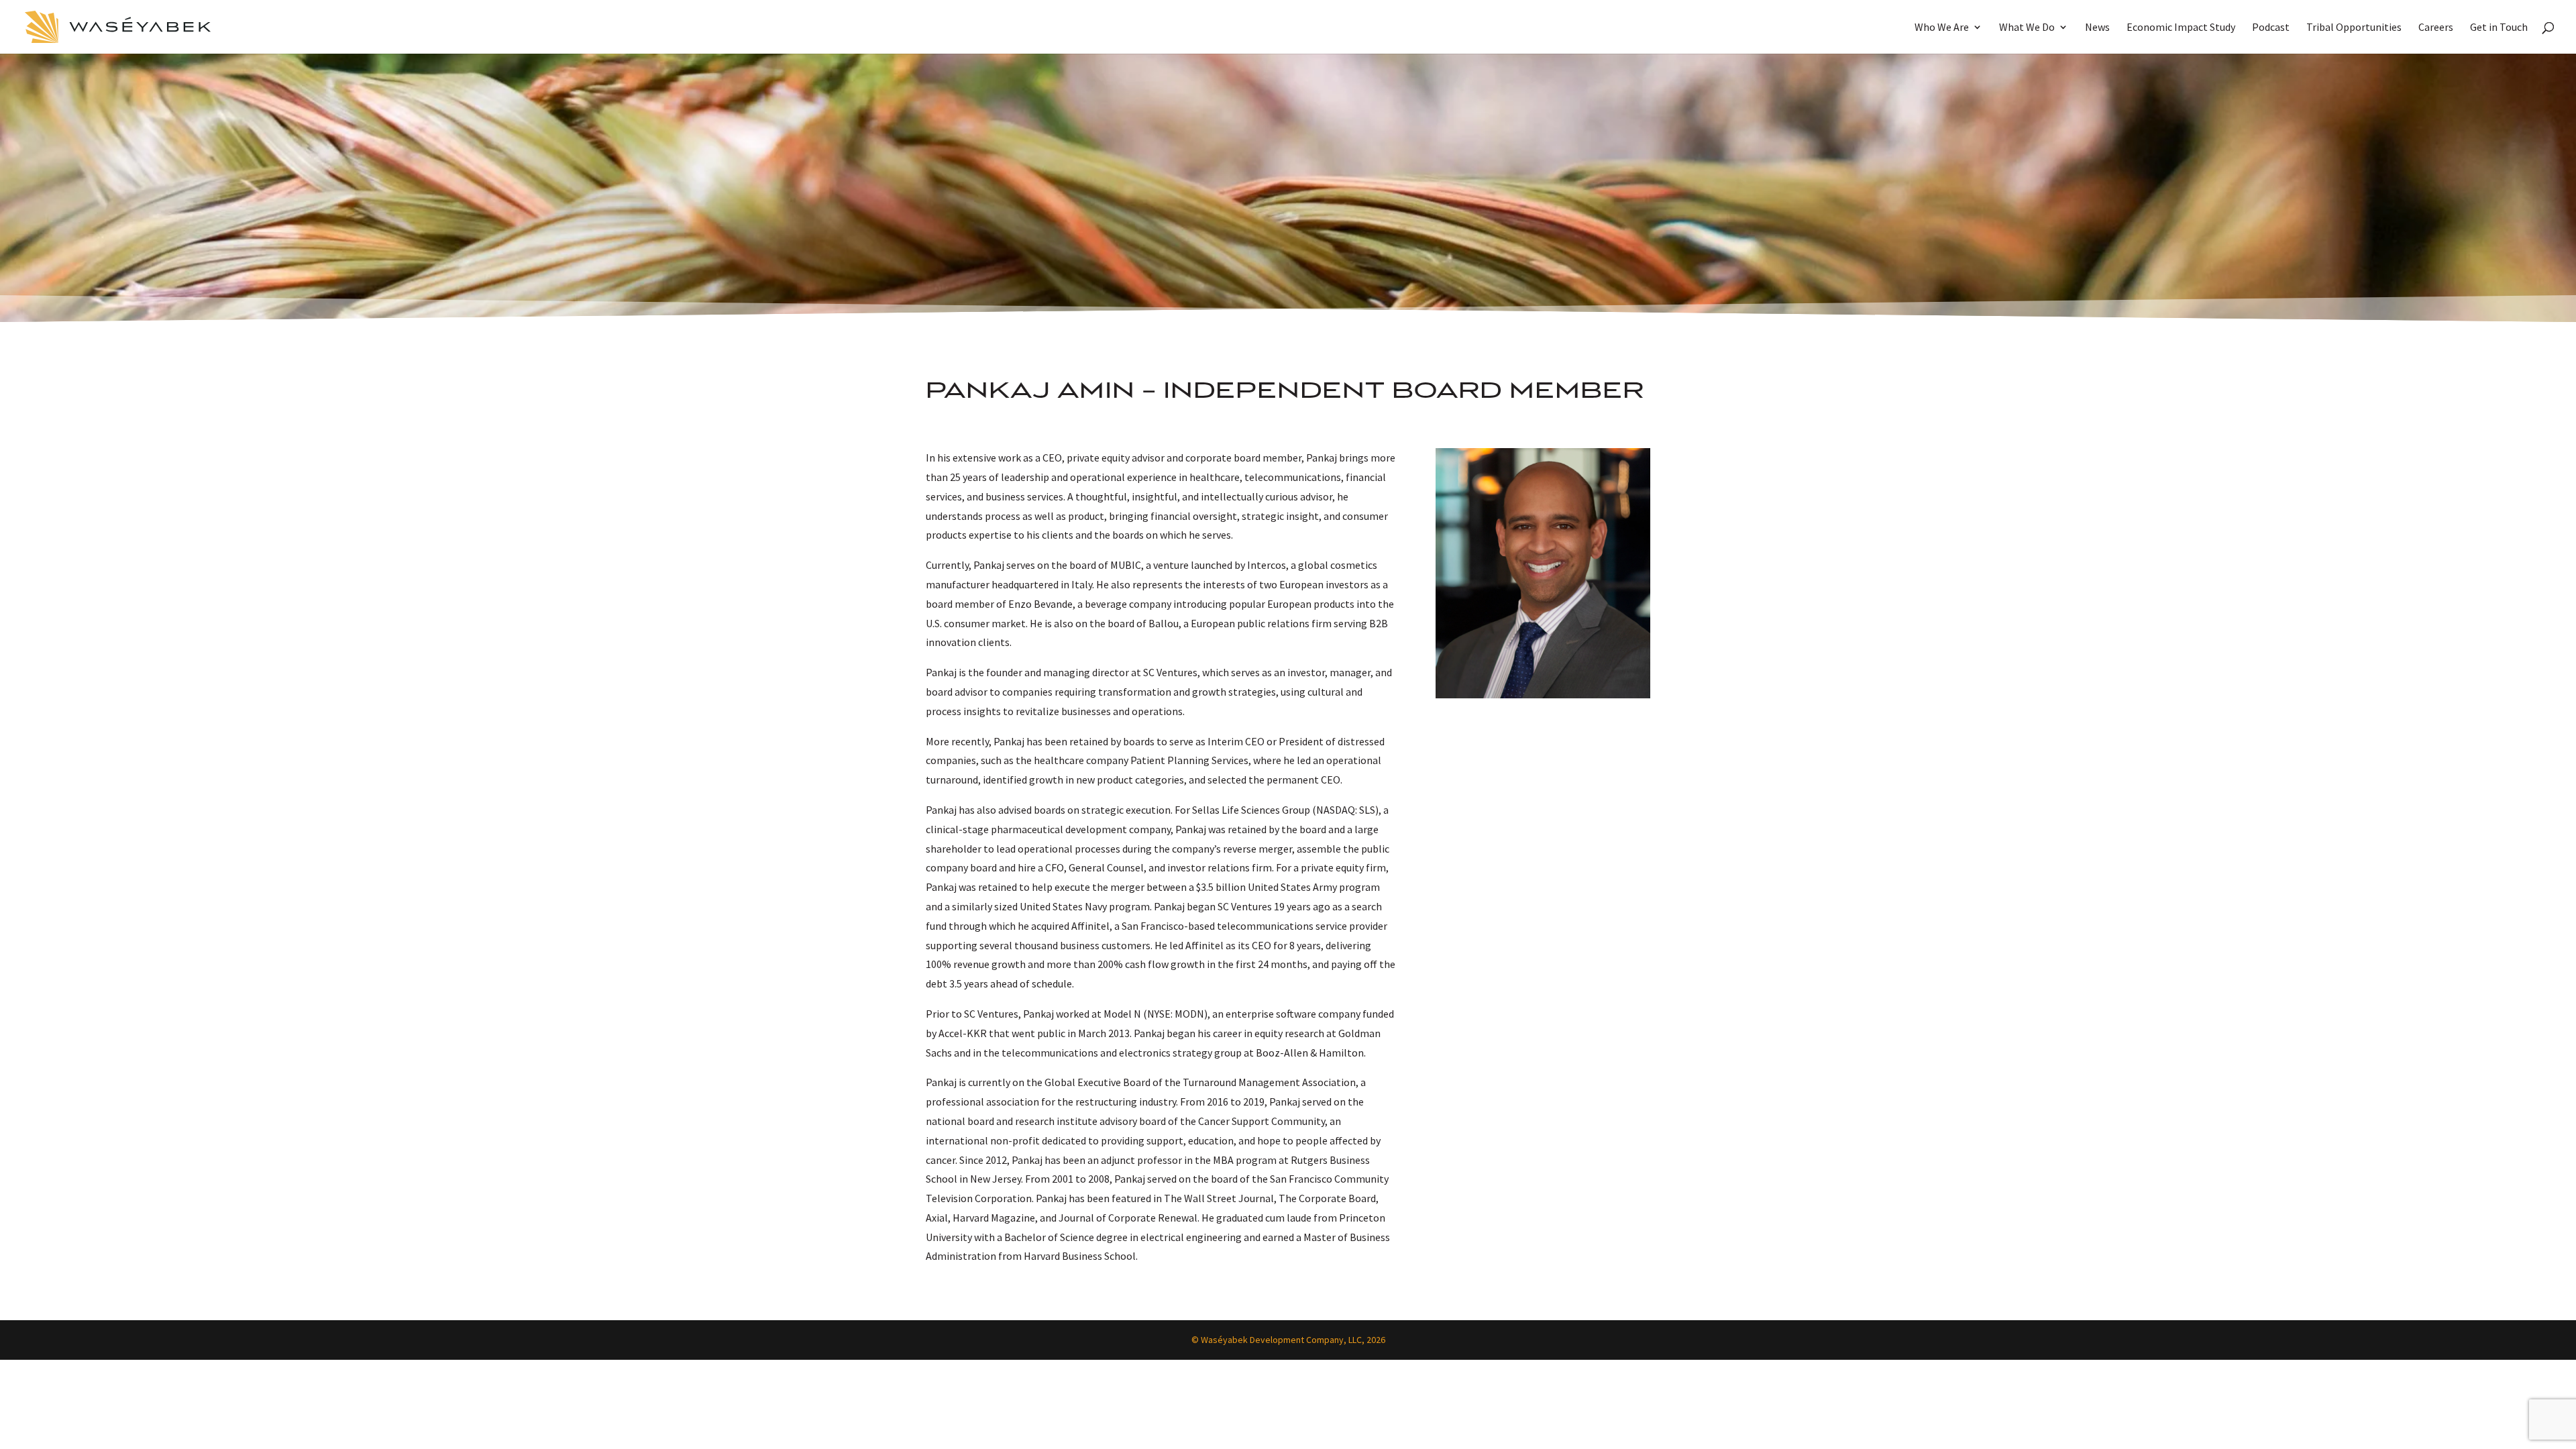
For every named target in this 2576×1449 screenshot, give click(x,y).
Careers (2436, 28)
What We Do (2027, 28)
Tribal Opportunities (2354, 28)
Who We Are (1942, 28)
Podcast (2271, 28)
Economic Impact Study (2181, 28)
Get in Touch (2499, 28)
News (2097, 28)
